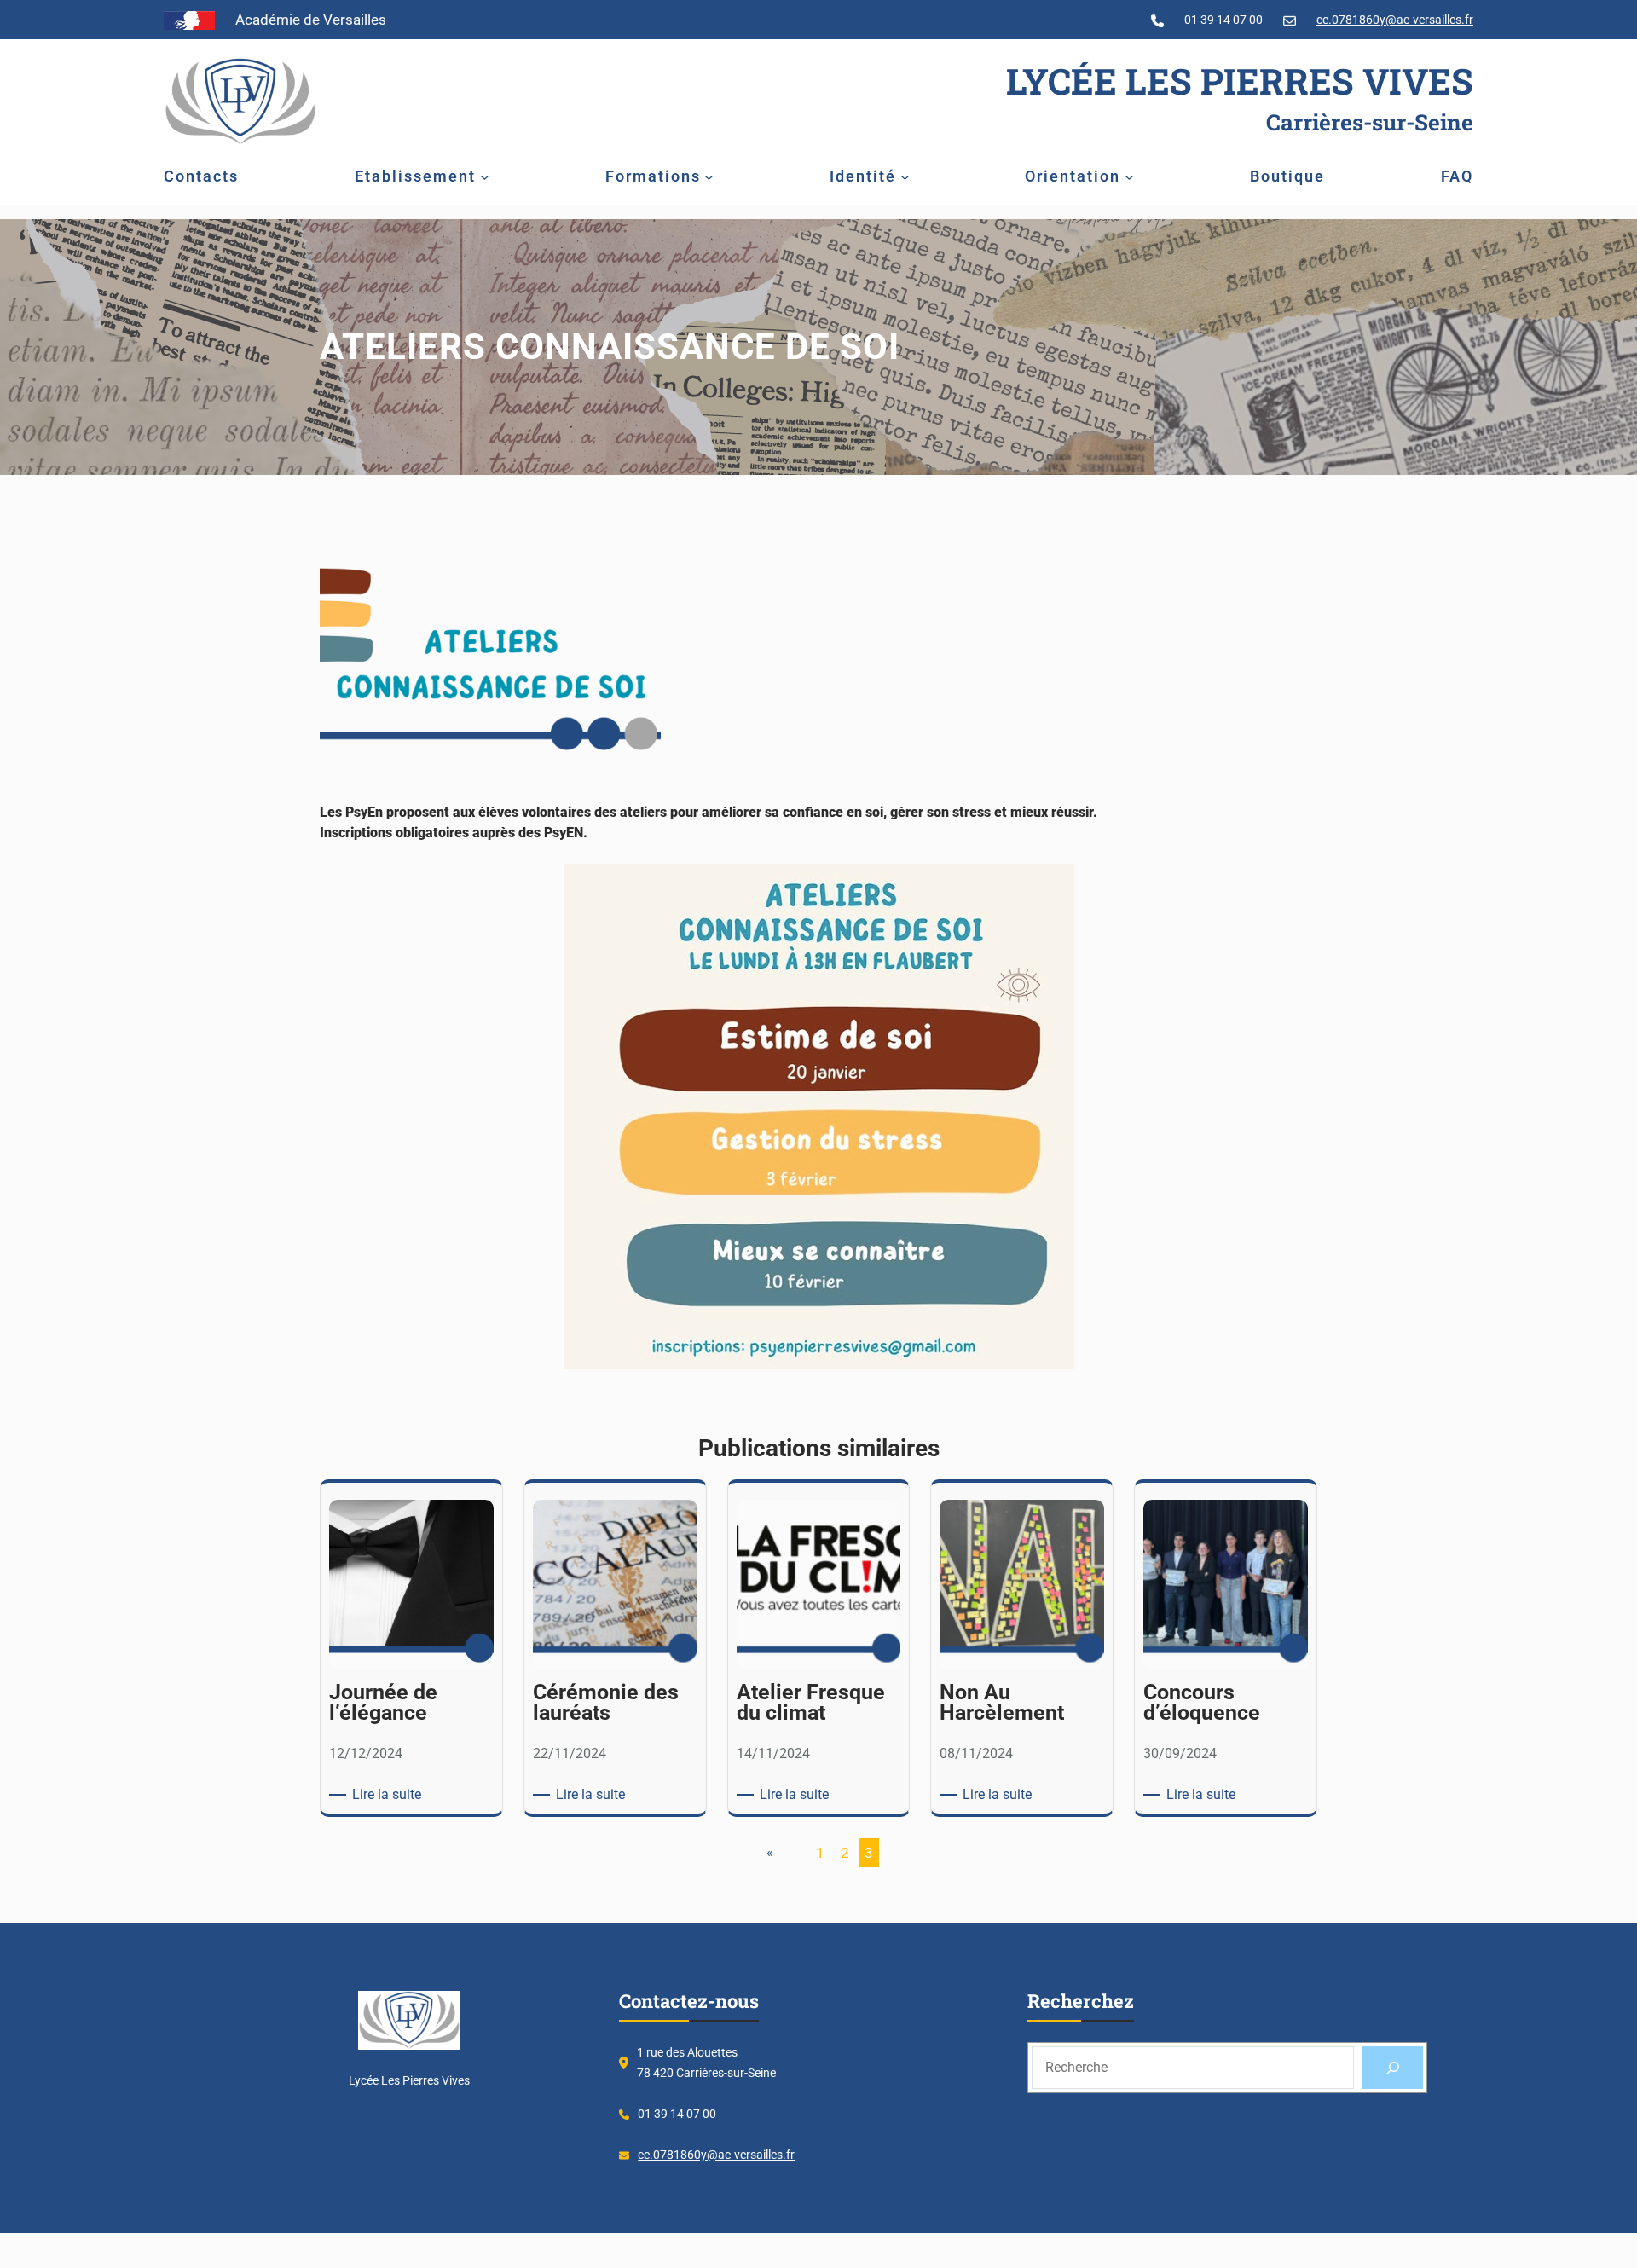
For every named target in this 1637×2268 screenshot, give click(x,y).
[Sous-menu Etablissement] (485, 177)
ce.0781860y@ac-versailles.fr (1395, 20)
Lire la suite (390, 1795)
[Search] (1393, 2067)
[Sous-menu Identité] (905, 177)
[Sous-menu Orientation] (1129, 177)
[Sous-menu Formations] (709, 177)
